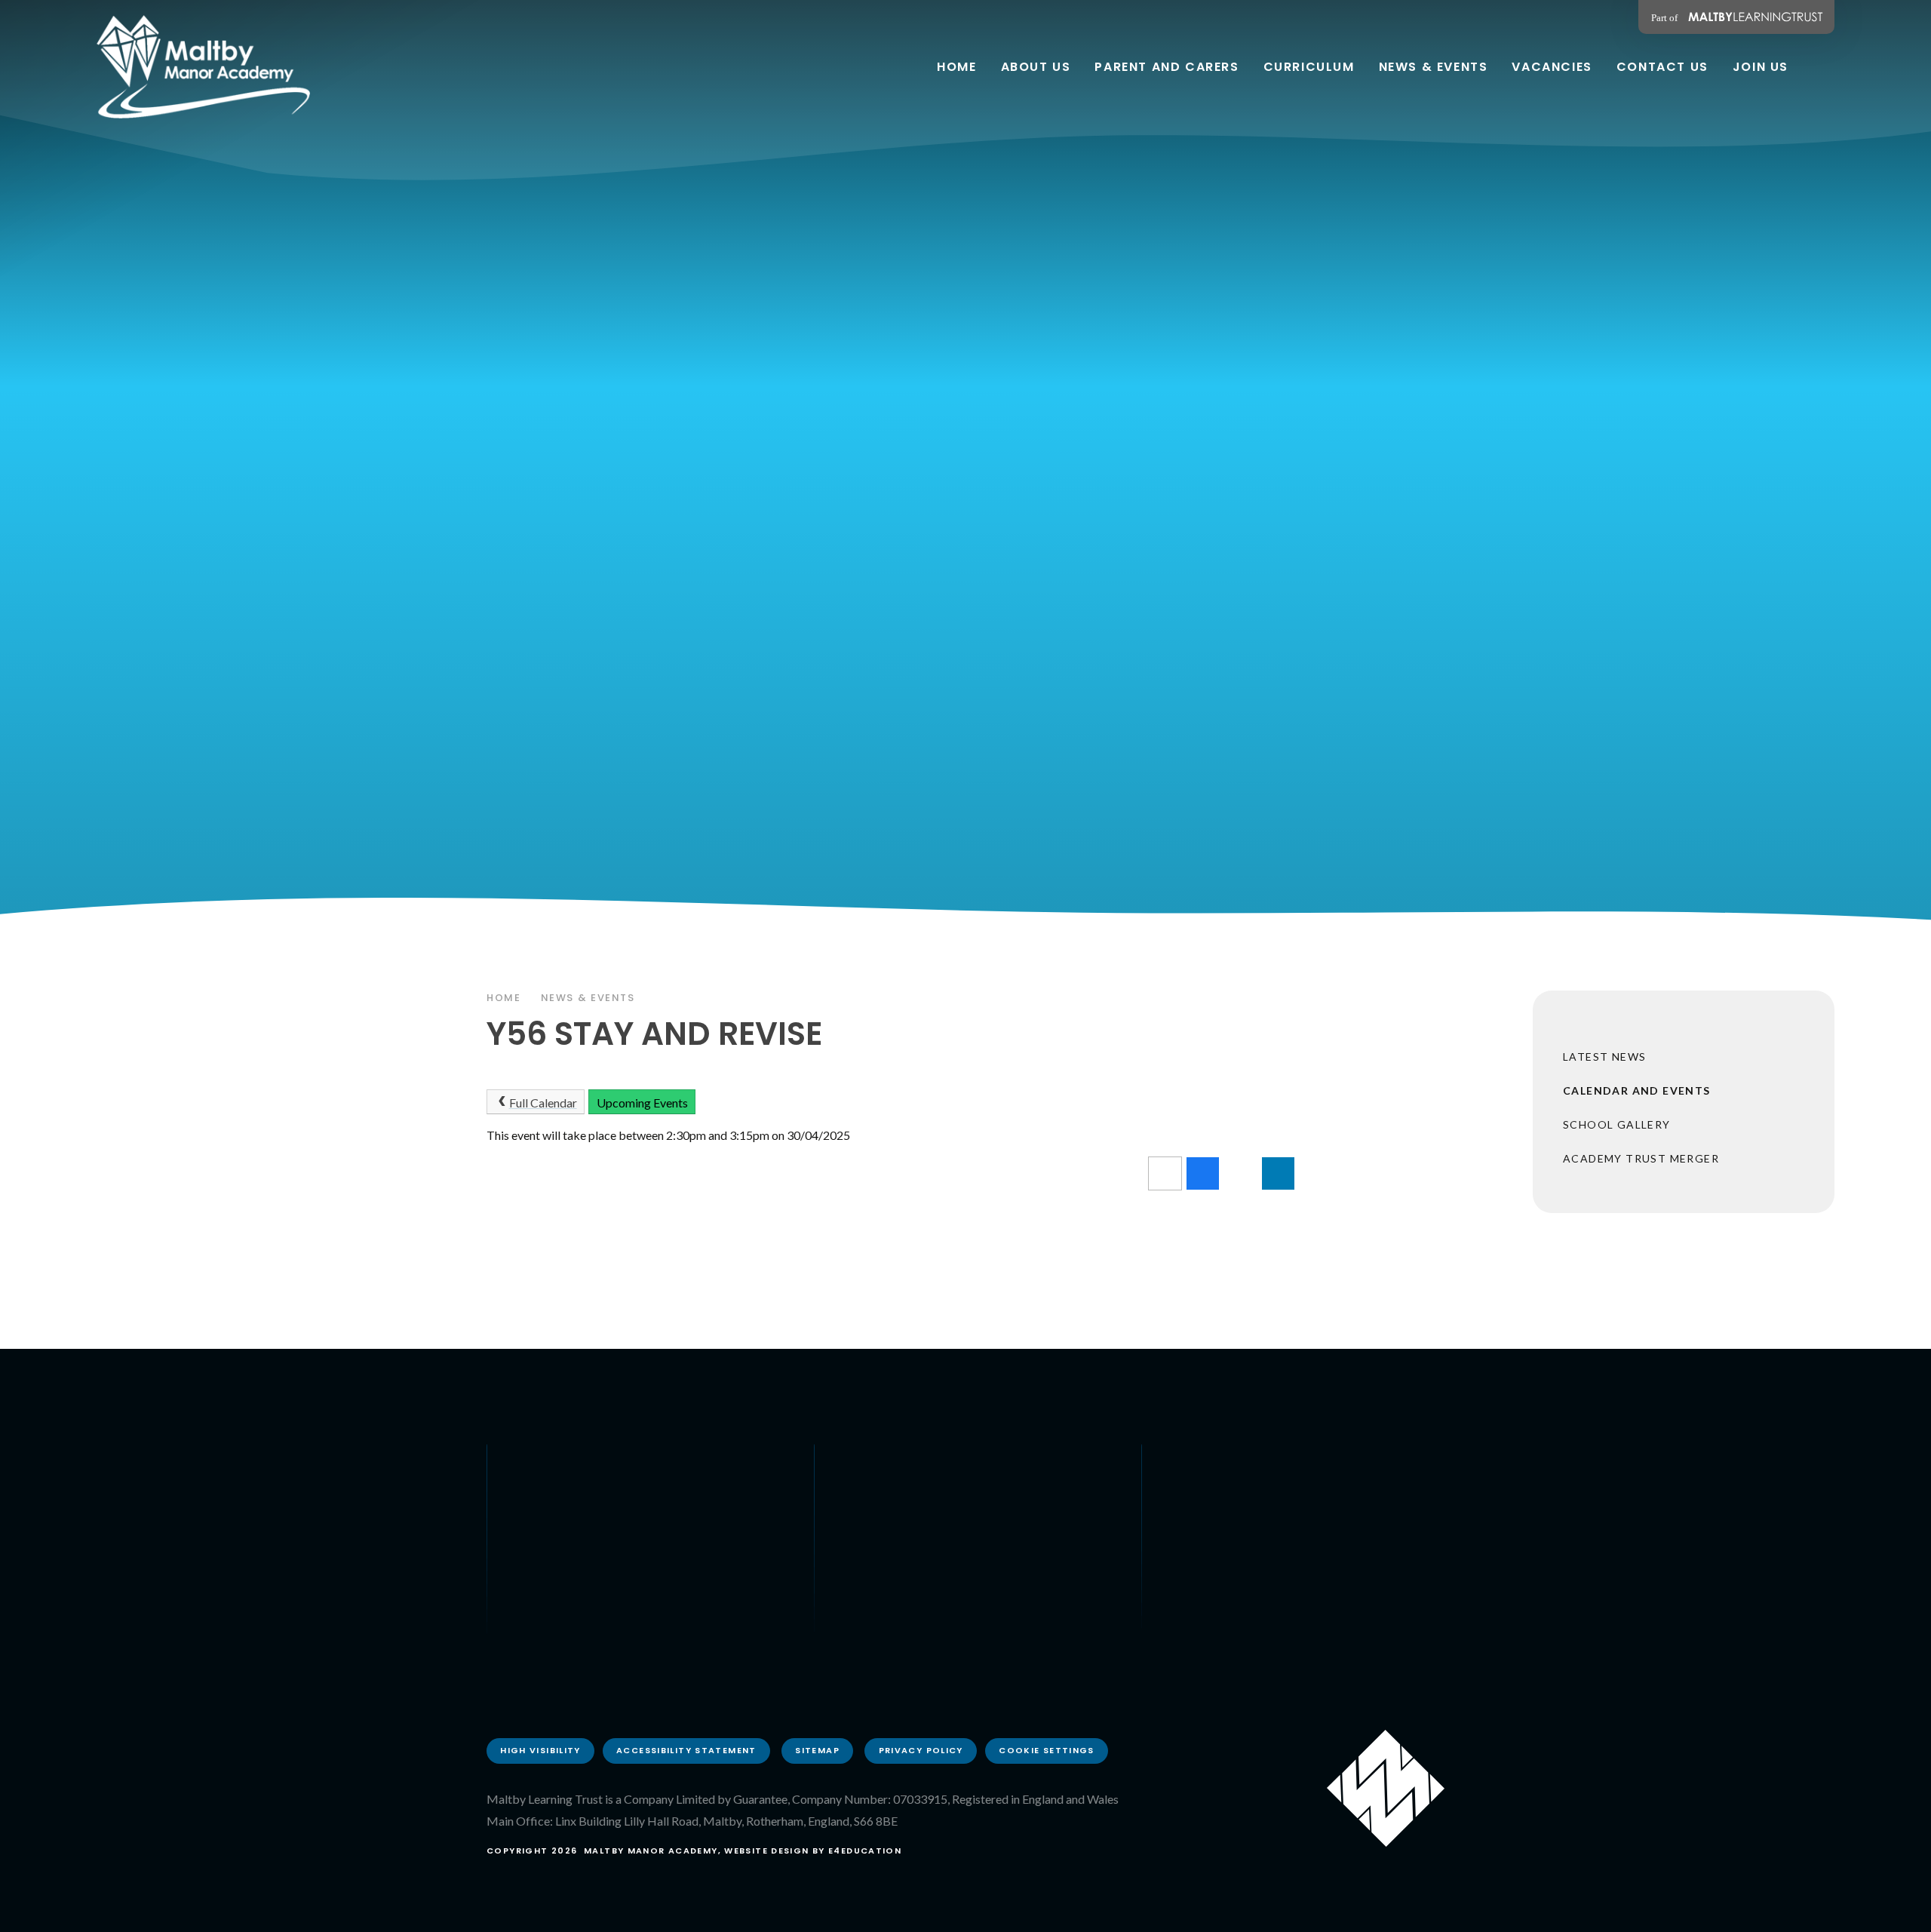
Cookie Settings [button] (1047, 1750)
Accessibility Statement (686, 1750)
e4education (865, 1851)
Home (504, 998)
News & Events (588, 998)
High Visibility (540, 1750)
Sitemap (817, 1750)
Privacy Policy (921, 1750)
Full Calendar (543, 1103)
